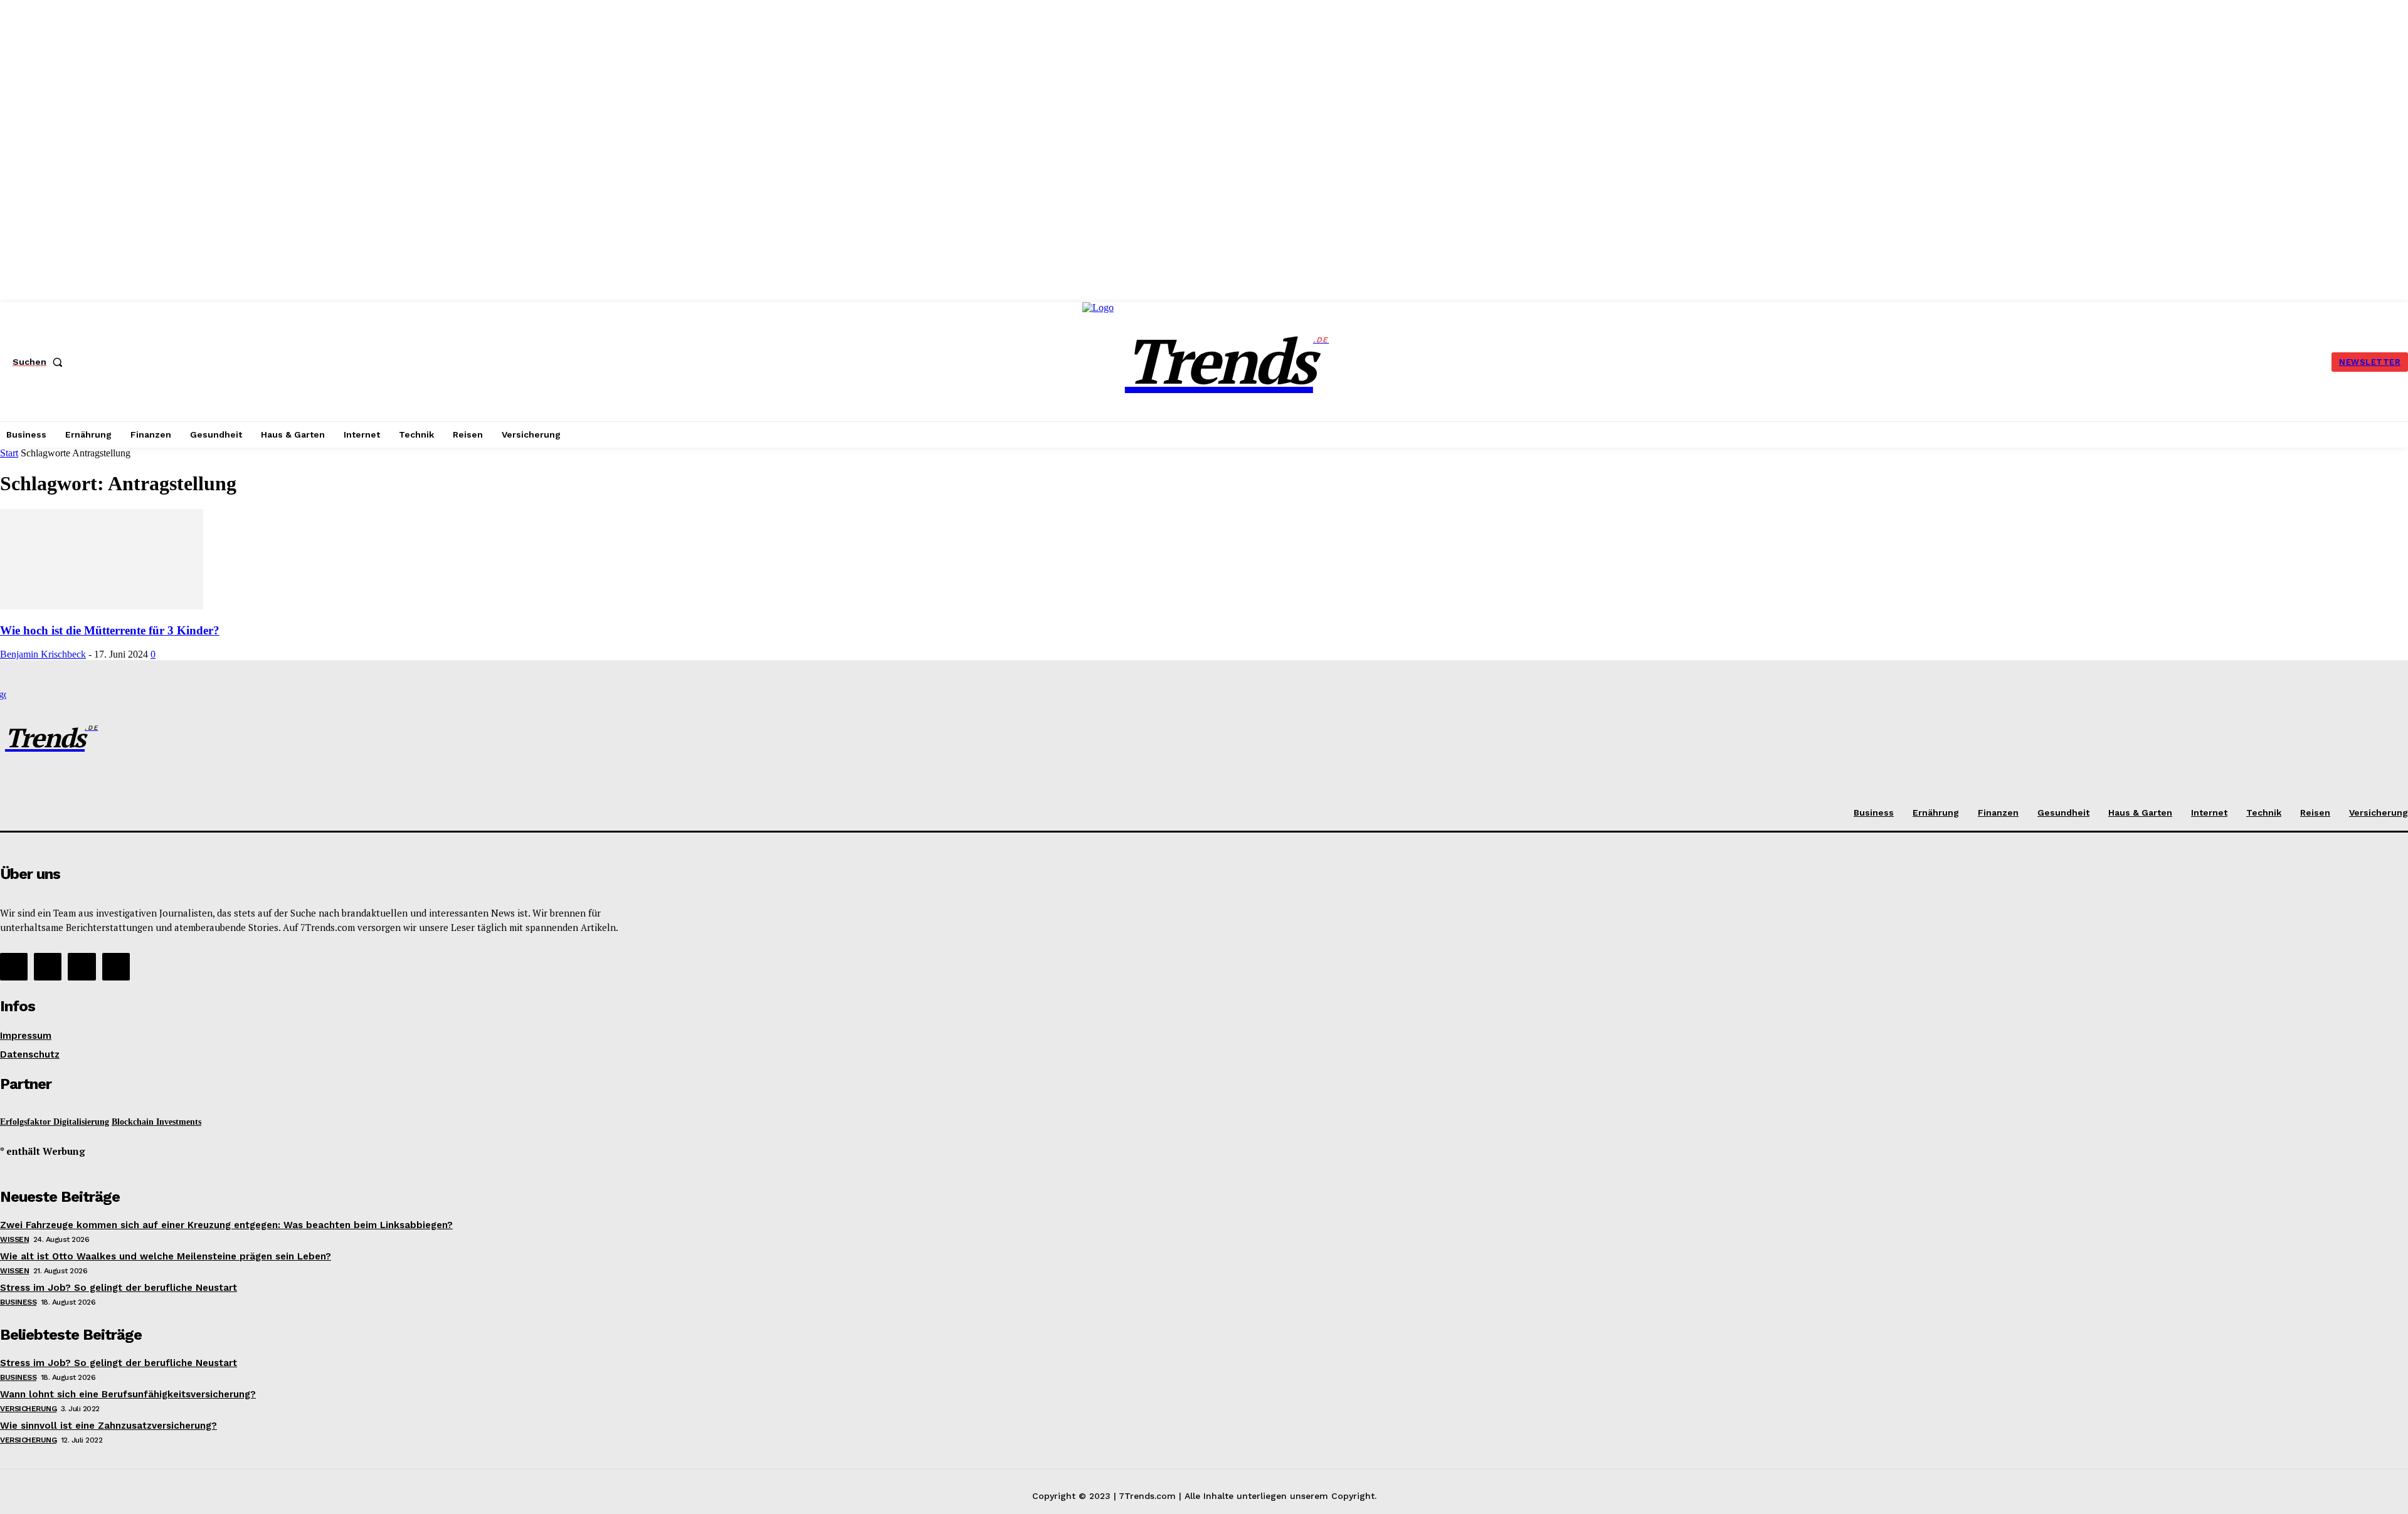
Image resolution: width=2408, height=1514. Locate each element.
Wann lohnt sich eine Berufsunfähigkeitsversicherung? (128, 1394)
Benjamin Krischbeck (43, 654)
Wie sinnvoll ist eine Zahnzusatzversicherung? (108, 1426)
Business (18, 1302)
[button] (40, 362)
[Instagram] (48, 967)
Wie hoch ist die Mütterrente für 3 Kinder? (110, 630)
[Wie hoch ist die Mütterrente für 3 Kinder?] (102, 606)
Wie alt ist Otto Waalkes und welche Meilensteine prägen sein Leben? (166, 1256)
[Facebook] (14, 967)
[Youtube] (116, 967)
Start (9, 453)
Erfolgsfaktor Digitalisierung (55, 1122)
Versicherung (28, 1409)
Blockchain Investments (156, 1122)
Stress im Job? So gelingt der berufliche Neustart (119, 1288)
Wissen (14, 1239)
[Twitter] (82, 967)
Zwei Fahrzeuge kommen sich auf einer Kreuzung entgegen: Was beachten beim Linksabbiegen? (226, 1225)
